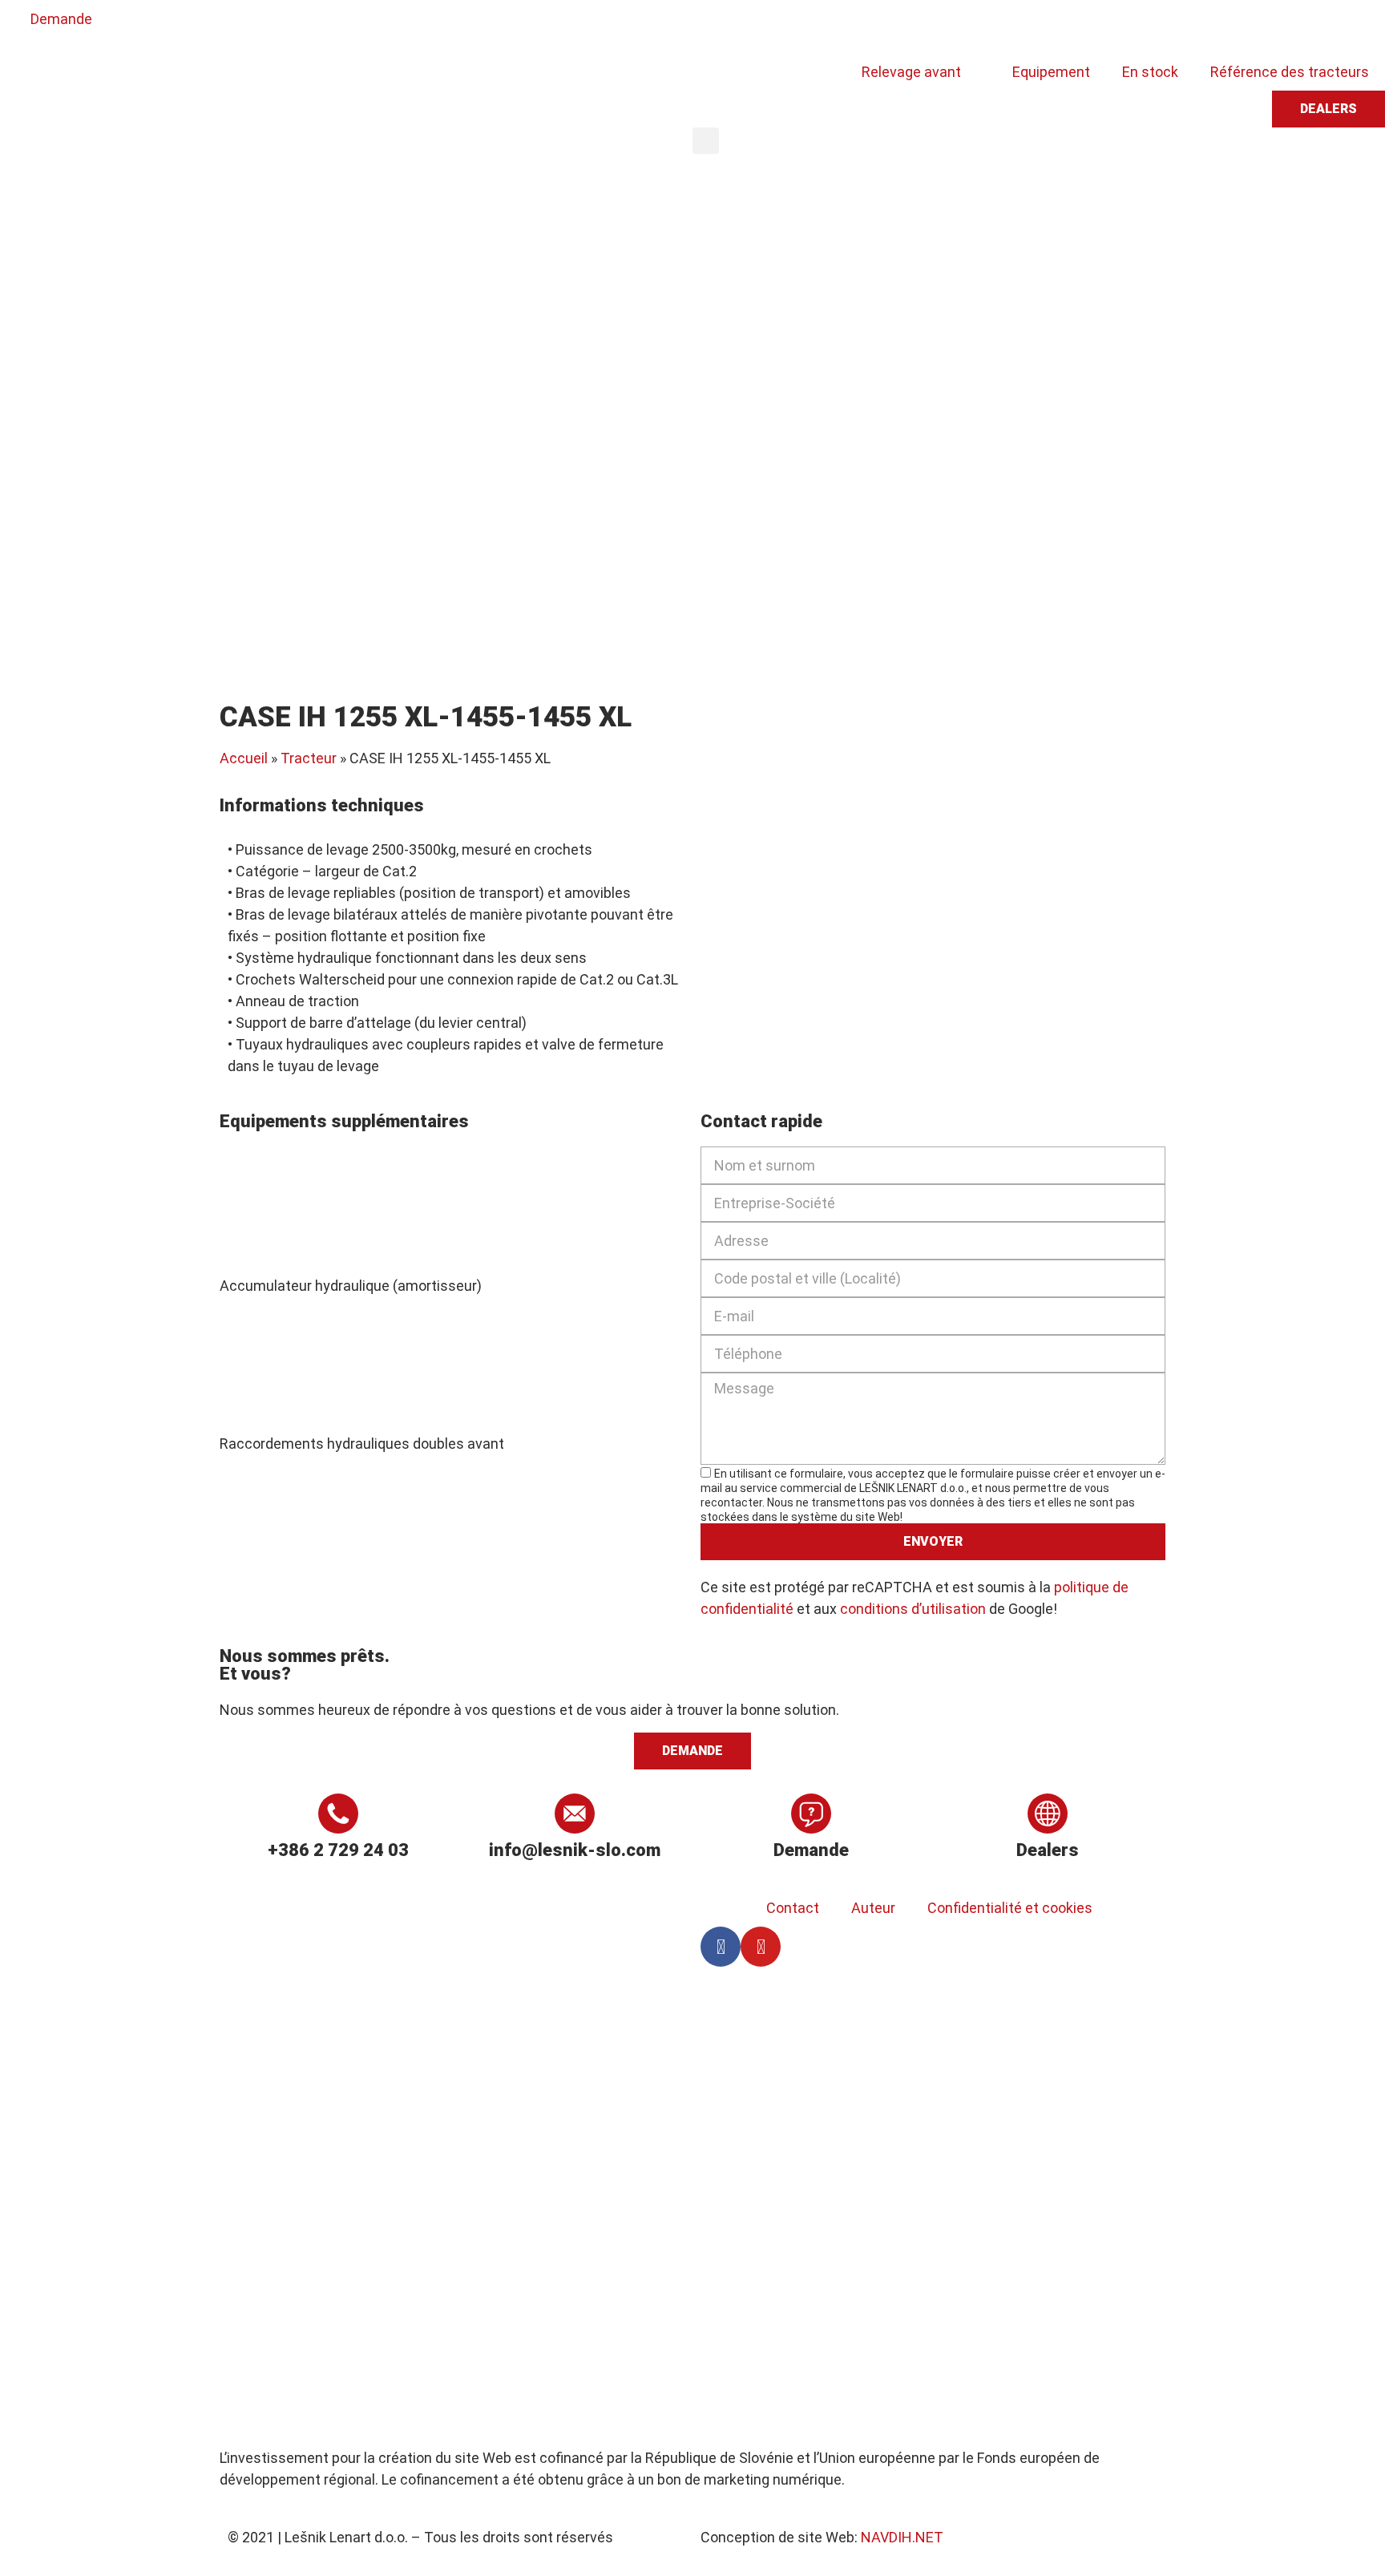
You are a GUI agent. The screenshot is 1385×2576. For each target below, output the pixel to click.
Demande (811, 1850)
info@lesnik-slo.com (575, 1850)
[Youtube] (761, 1947)
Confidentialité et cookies (1010, 1908)
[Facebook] (721, 1947)
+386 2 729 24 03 (338, 1850)
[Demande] (811, 1814)
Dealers (1048, 1850)
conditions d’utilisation (913, 1609)
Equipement (1051, 72)
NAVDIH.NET (902, 2537)
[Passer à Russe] (844, 26)
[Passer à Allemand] (783, 26)
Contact (793, 1908)
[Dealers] (1048, 1814)
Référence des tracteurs (1290, 72)
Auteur (873, 1908)
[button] (706, 141)
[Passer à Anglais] (753, 26)
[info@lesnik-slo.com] (575, 1814)
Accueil (244, 758)
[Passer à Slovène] (722, 26)
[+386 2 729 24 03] (338, 1814)
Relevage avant (911, 72)
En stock (1150, 72)
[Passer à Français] (814, 26)
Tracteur (309, 758)
